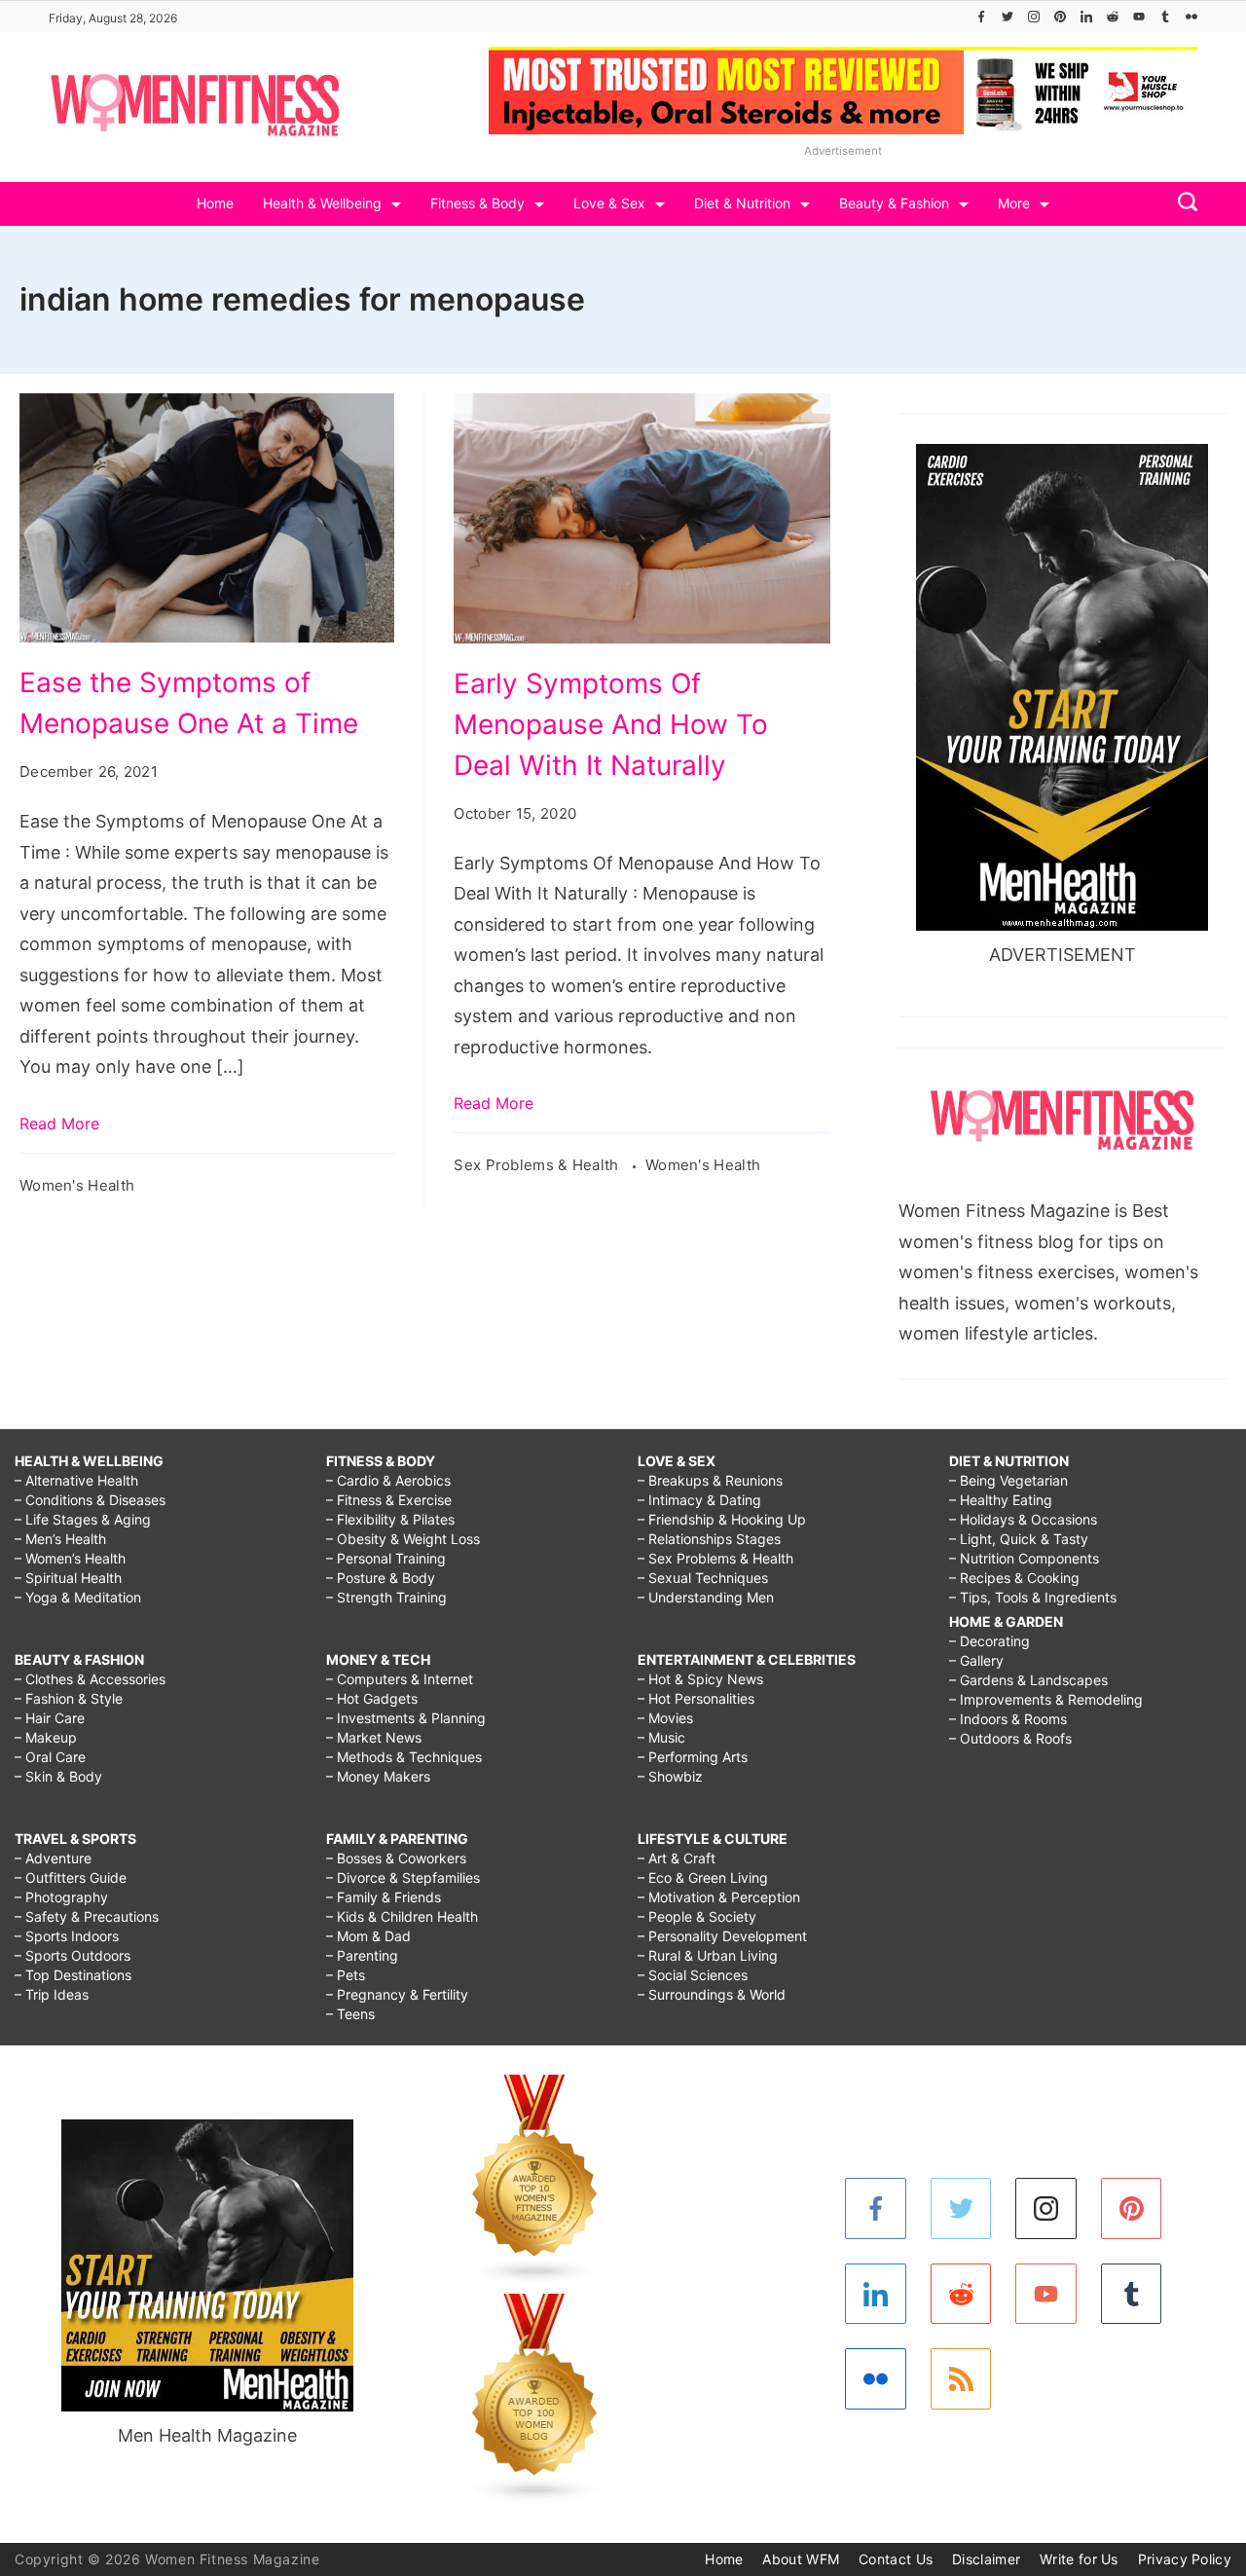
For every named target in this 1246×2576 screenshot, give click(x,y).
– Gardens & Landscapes (1028, 1680)
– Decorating (989, 1641)
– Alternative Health (76, 1480)
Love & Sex (609, 203)
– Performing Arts (693, 1757)
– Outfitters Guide (71, 1877)
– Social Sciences (693, 1975)
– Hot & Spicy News (700, 1679)
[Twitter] (1008, 17)
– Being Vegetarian (1008, 1480)
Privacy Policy (1185, 2559)
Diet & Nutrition (742, 203)
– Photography (61, 1897)
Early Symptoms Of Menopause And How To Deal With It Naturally (611, 724)
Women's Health (77, 1185)
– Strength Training (386, 1597)
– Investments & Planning (406, 1718)
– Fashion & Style (69, 1698)
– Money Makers (378, 1776)
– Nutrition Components (1024, 1558)
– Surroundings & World (712, 1994)
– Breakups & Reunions (710, 1480)
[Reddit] (1113, 17)
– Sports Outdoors (73, 1955)
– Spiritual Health (68, 1578)
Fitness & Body (477, 203)
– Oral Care (50, 1757)
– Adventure (53, 1858)
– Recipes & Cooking (1014, 1578)
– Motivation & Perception (719, 1897)
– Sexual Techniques (703, 1578)
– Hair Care (50, 1718)
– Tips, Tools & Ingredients (1033, 1597)
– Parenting (362, 1955)
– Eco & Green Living (703, 1877)
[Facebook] (981, 17)
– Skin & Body (58, 1776)
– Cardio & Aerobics (388, 1480)
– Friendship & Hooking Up (722, 1519)
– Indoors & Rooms (1008, 1719)
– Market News (374, 1737)
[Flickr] (1191, 17)
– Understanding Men (706, 1597)
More (1014, 203)
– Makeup (46, 1737)
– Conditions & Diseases (90, 1500)
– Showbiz (670, 1776)
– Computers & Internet (400, 1679)
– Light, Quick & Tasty (1019, 1539)
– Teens (350, 2014)
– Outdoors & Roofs (1010, 1738)
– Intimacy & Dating (699, 1500)
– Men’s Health (60, 1539)
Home (215, 203)
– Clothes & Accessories (90, 1679)
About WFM (801, 2559)
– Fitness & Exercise (389, 1500)
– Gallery (976, 1660)
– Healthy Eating (1001, 1500)
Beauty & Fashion (894, 203)
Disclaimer (986, 2559)
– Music (661, 1737)
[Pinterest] (1060, 17)
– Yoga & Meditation (78, 1597)
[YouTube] (1139, 17)
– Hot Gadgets (372, 1698)
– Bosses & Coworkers (396, 1858)
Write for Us (1079, 2559)
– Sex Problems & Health (715, 1558)
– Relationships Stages (709, 1539)
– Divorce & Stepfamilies (403, 1877)
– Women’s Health (70, 1558)
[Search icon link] (1183, 204)
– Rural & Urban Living (708, 1955)
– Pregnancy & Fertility (397, 1994)
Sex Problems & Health (538, 1165)
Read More (59, 1123)
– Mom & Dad (368, 1936)
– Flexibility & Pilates (390, 1519)
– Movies (665, 1718)
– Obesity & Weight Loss (403, 1539)
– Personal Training (386, 1558)
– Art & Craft (677, 1858)
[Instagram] (1034, 17)
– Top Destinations (73, 1975)
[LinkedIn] (1086, 17)
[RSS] (961, 2379)
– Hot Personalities (696, 1698)
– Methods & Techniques (404, 1757)
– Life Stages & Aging (83, 1519)
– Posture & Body (381, 1578)
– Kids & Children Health (402, 1916)
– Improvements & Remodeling (1046, 1699)
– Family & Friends (384, 1897)
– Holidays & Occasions (1023, 1519)
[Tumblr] (1165, 17)
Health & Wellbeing (322, 203)
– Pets (346, 1975)
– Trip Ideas (52, 1994)
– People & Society (697, 1916)
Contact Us (896, 2559)
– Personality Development (722, 1936)
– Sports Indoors (67, 1936)
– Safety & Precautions (87, 1916)
